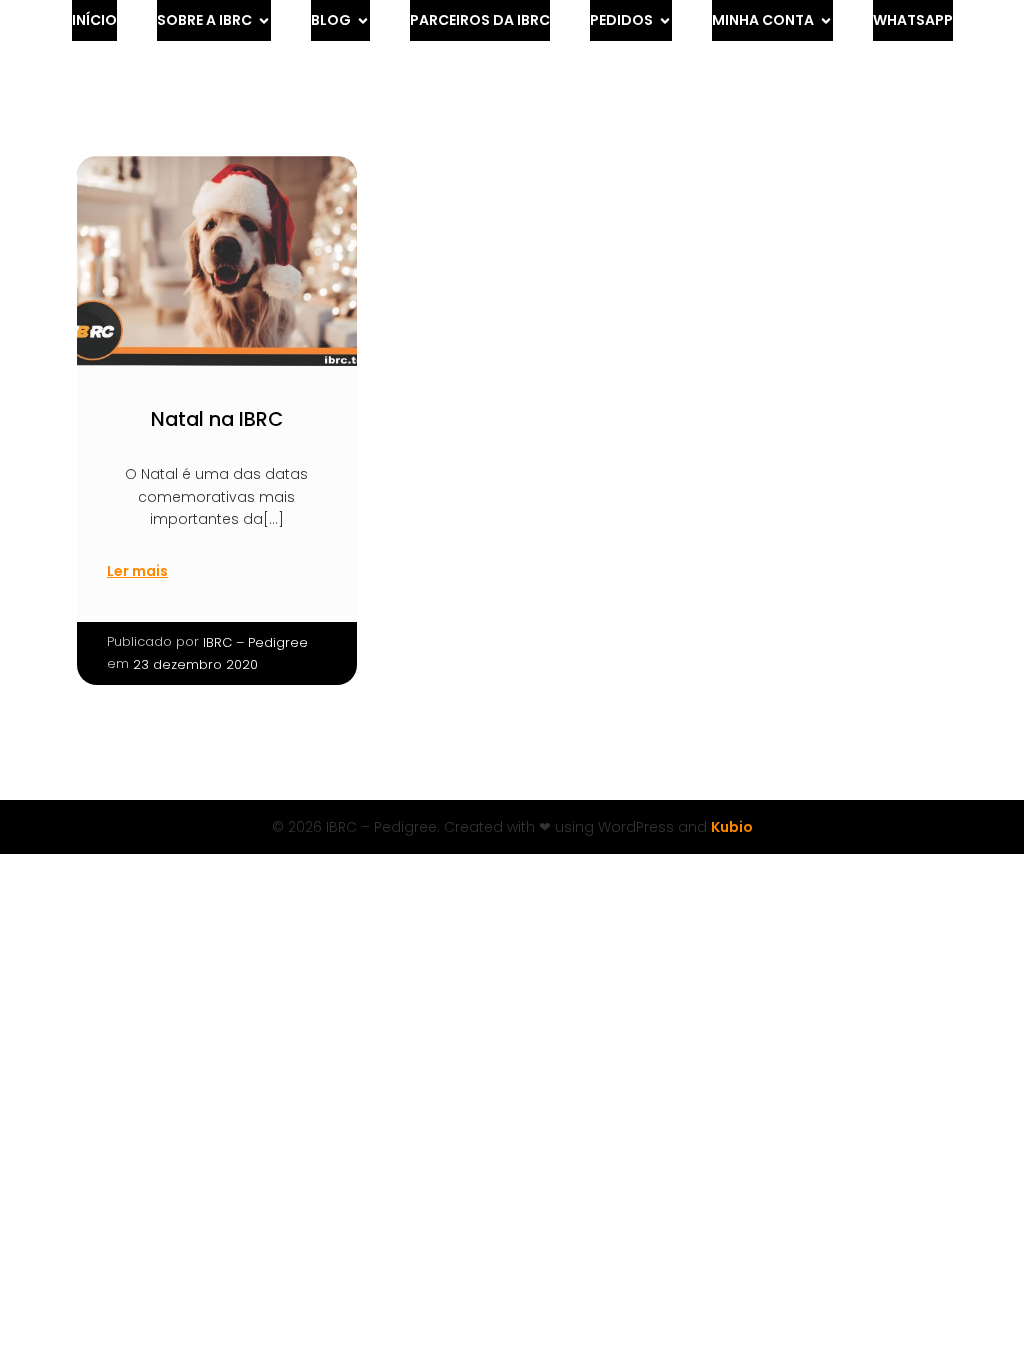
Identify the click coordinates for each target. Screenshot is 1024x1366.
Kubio (732, 827)
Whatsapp (913, 20)
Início (94, 20)
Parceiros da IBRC (480, 20)
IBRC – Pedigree (255, 642)
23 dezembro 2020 (195, 664)
